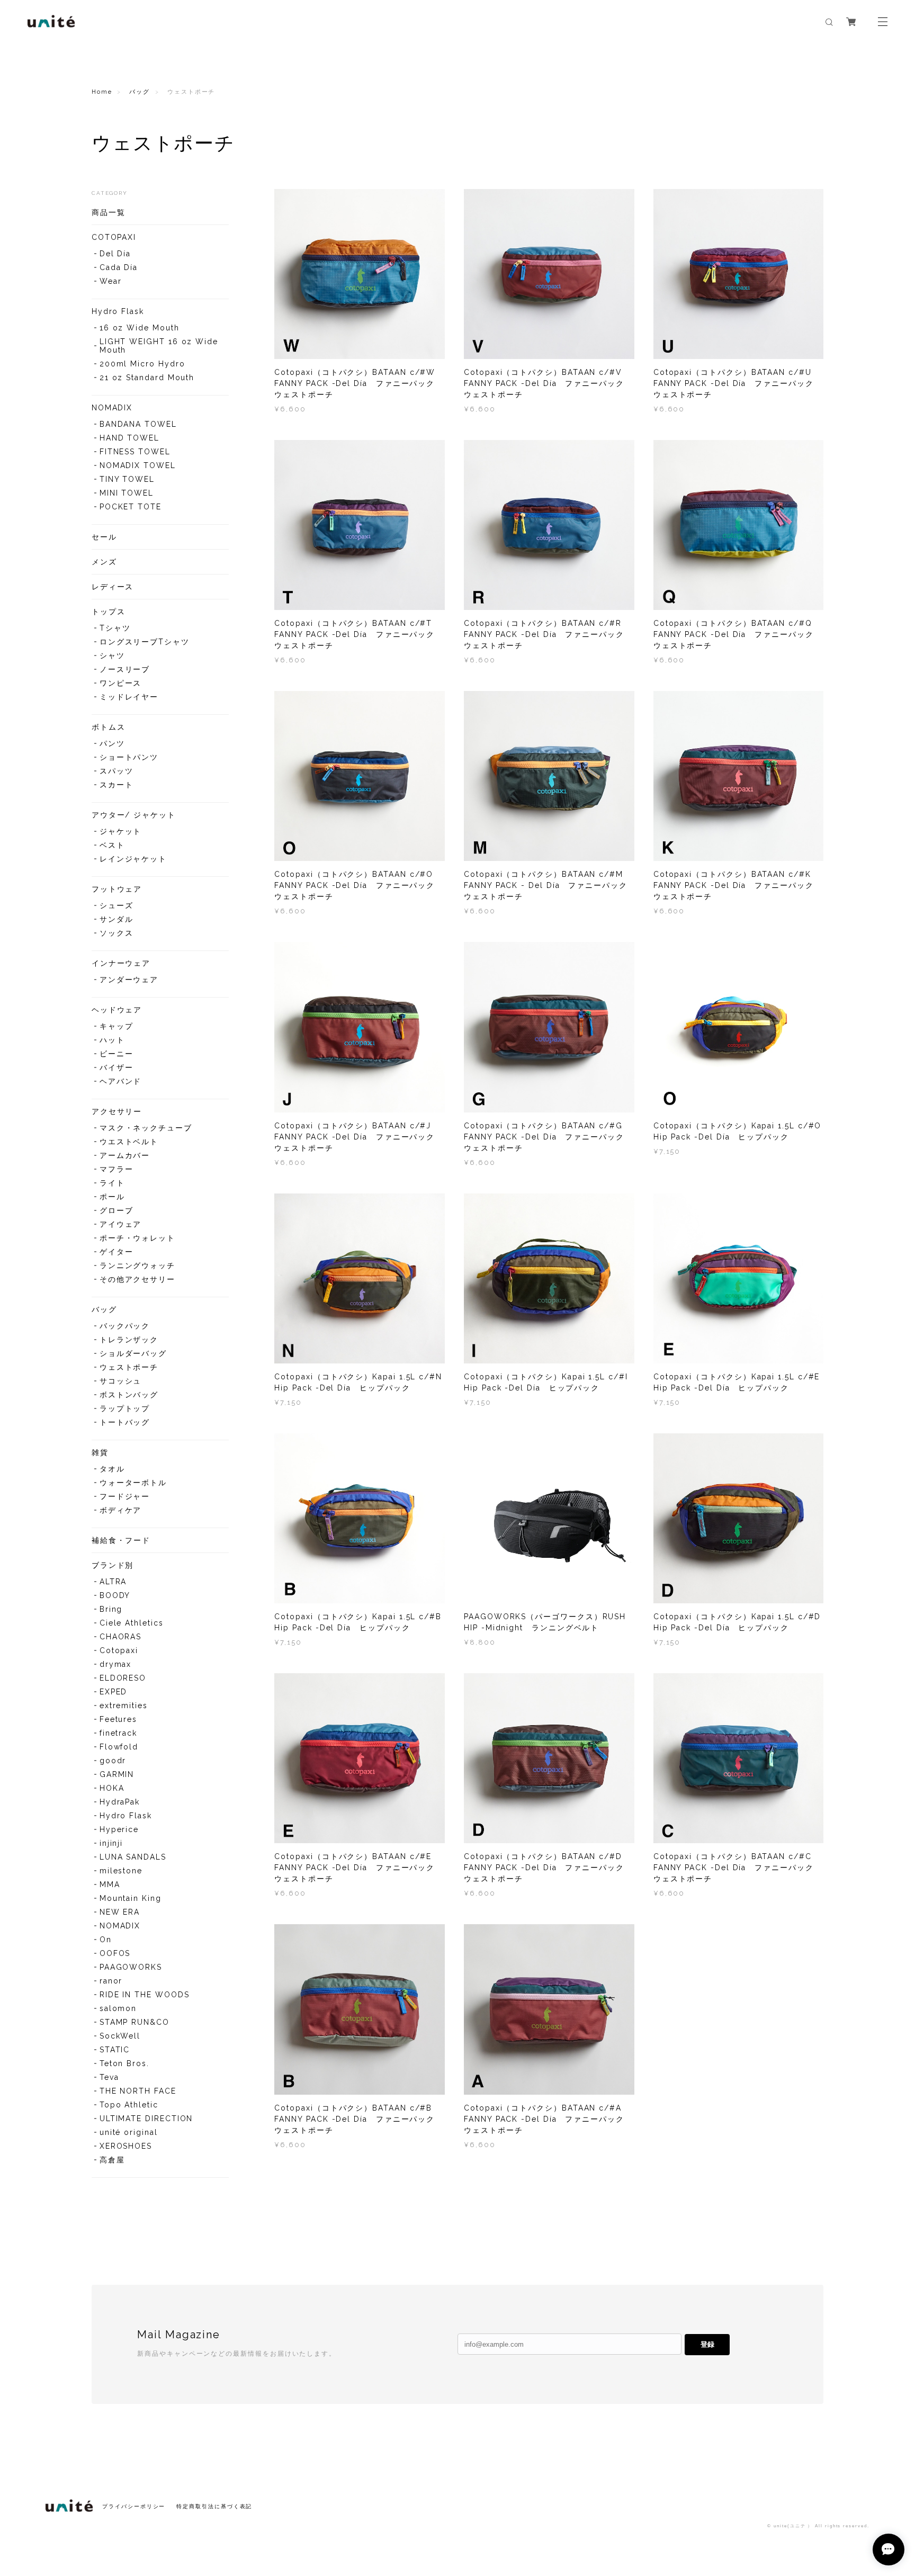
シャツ (112, 656)
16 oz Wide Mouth (140, 328)
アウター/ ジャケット (134, 815)
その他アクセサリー (137, 1279)
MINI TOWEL (127, 493)
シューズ (116, 905)
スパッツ (116, 771)
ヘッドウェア (117, 1010)
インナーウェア (121, 963)
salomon (118, 2008)
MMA (110, 1884)
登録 (707, 2344)
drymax (116, 1664)
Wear (111, 281)
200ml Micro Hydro (142, 364)
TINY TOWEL (127, 479)
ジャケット (121, 831)
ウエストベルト (129, 1142)
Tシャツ (115, 628)
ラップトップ (125, 1408)
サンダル (116, 919)
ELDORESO (123, 1678)
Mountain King (131, 1898)
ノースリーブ (125, 669)
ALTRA (113, 1582)
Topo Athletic (129, 2105)
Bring (111, 1609)
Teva (109, 2077)
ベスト (112, 845)
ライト (112, 1183)
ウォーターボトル (133, 1483)
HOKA (112, 1788)
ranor (111, 1981)
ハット (112, 1040)
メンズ (104, 562)
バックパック (125, 1326)
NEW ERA (120, 1912)
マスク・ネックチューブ (146, 1128)
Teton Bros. (124, 2063)
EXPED (114, 1692)
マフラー (116, 1169)
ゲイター (116, 1252)
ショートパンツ (129, 757)
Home (102, 92)
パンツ (112, 743)
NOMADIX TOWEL (138, 465)
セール (104, 537)
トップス (109, 612)
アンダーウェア (129, 980)
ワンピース (121, 683)
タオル (112, 1469)
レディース (113, 587)
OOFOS (115, 1953)
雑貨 (100, 1452)
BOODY (115, 1595)
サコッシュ (121, 1381)
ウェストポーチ (129, 1367)
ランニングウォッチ (137, 1265)
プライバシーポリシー (134, 2506)
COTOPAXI (114, 237)
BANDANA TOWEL (138, 424)
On (106, 1940)
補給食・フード (121, 1540)
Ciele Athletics (132, 1623)
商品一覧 (109, 212)
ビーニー (116, 1054)
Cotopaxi (119, 1650)
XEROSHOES (126, 2146)
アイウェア (121, 1224)
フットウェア (117, 889)
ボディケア (121, 1510)
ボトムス (109, 727)
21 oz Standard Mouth (147, 378)
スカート (116, 785)
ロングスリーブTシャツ (145, 642)
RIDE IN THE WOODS (145, 1995)
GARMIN (117, 1774)
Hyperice (119, 1829)
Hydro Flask (118, 311)
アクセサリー (117, 1111)
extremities (124, 1706)
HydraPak (120, 1802)
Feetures (118, 1719)
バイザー (116, 1067)
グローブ (116, 1210)
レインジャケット (133, 859)
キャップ (116, 1026)
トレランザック (129, 1340)
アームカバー (125, 1155)
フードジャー (125, 1496)
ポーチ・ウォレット (137, 1238)
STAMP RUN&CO (134, 2022)
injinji (111, 1843)
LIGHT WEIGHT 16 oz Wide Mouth (159, 346)
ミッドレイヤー (129, 697)
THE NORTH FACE (138, 2091)
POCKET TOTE (131, 507)
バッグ (140, 92)
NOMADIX (112, 408)
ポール (112, 1197)
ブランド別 (113, 1565)
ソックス (116, 933)
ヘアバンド (121, 1081)
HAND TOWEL (129, 438)
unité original (129, 2132)
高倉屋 (112, 2160)
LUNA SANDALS (133, 1857)
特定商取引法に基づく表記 (214, 2506)
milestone (121, 1871)
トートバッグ (125, 1422)
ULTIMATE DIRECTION (146, 2119)
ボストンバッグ (129, 1395)
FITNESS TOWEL (135, 452)
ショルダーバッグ (133, 1353)
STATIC (115, 2050)
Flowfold (119, 1747)
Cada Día (119, 267)
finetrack (118, 1733)
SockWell (120, 2036)
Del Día (115, 254)
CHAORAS (120, 1637)
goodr (113, 1761)
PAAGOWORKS (131, 1967)
